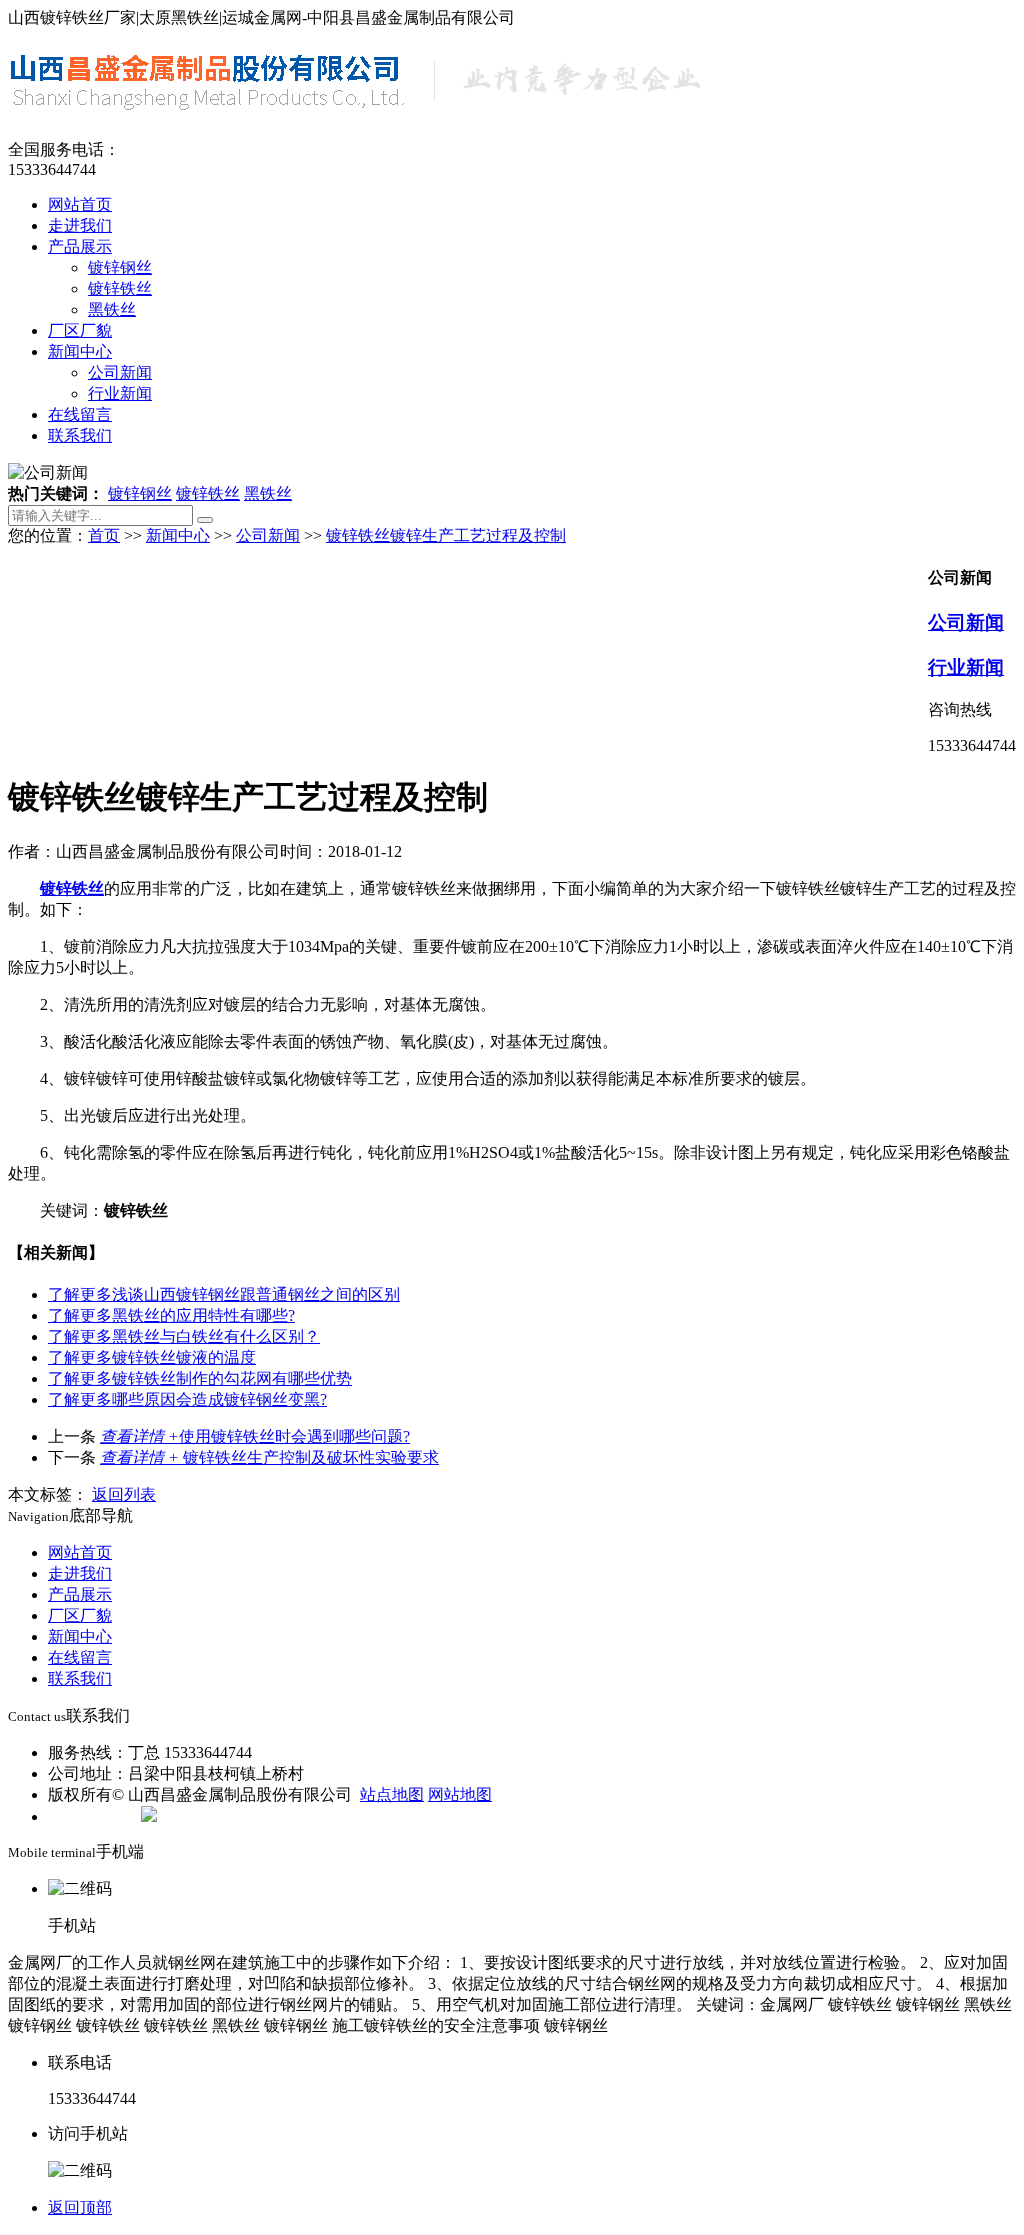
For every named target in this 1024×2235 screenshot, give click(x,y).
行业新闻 (120, 393)
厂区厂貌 (80, 330)
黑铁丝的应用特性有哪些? (171, 1315)
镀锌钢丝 (120, 267)
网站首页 (80, 204)
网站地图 (460, 1794)
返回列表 (124, 1494)
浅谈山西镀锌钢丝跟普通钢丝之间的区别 (224, 1294)
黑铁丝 (112, 309)
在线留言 (80, 414)
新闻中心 (80, 351)
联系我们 (80, 435)
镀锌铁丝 (120, 288)
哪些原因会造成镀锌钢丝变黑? (187, 1399)
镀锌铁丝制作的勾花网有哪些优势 (200, 1378)
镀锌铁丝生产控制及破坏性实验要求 (269, 1457)
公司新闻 (120, 372)
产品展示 (80, 246)
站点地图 (392, 1794)
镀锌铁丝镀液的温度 (152, 1357)
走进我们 (80, 225)
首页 (104, 535)
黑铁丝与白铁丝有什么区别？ (184, 1336)
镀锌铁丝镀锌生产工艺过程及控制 (446, 535)
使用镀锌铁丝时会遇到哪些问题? (255, 1436)
